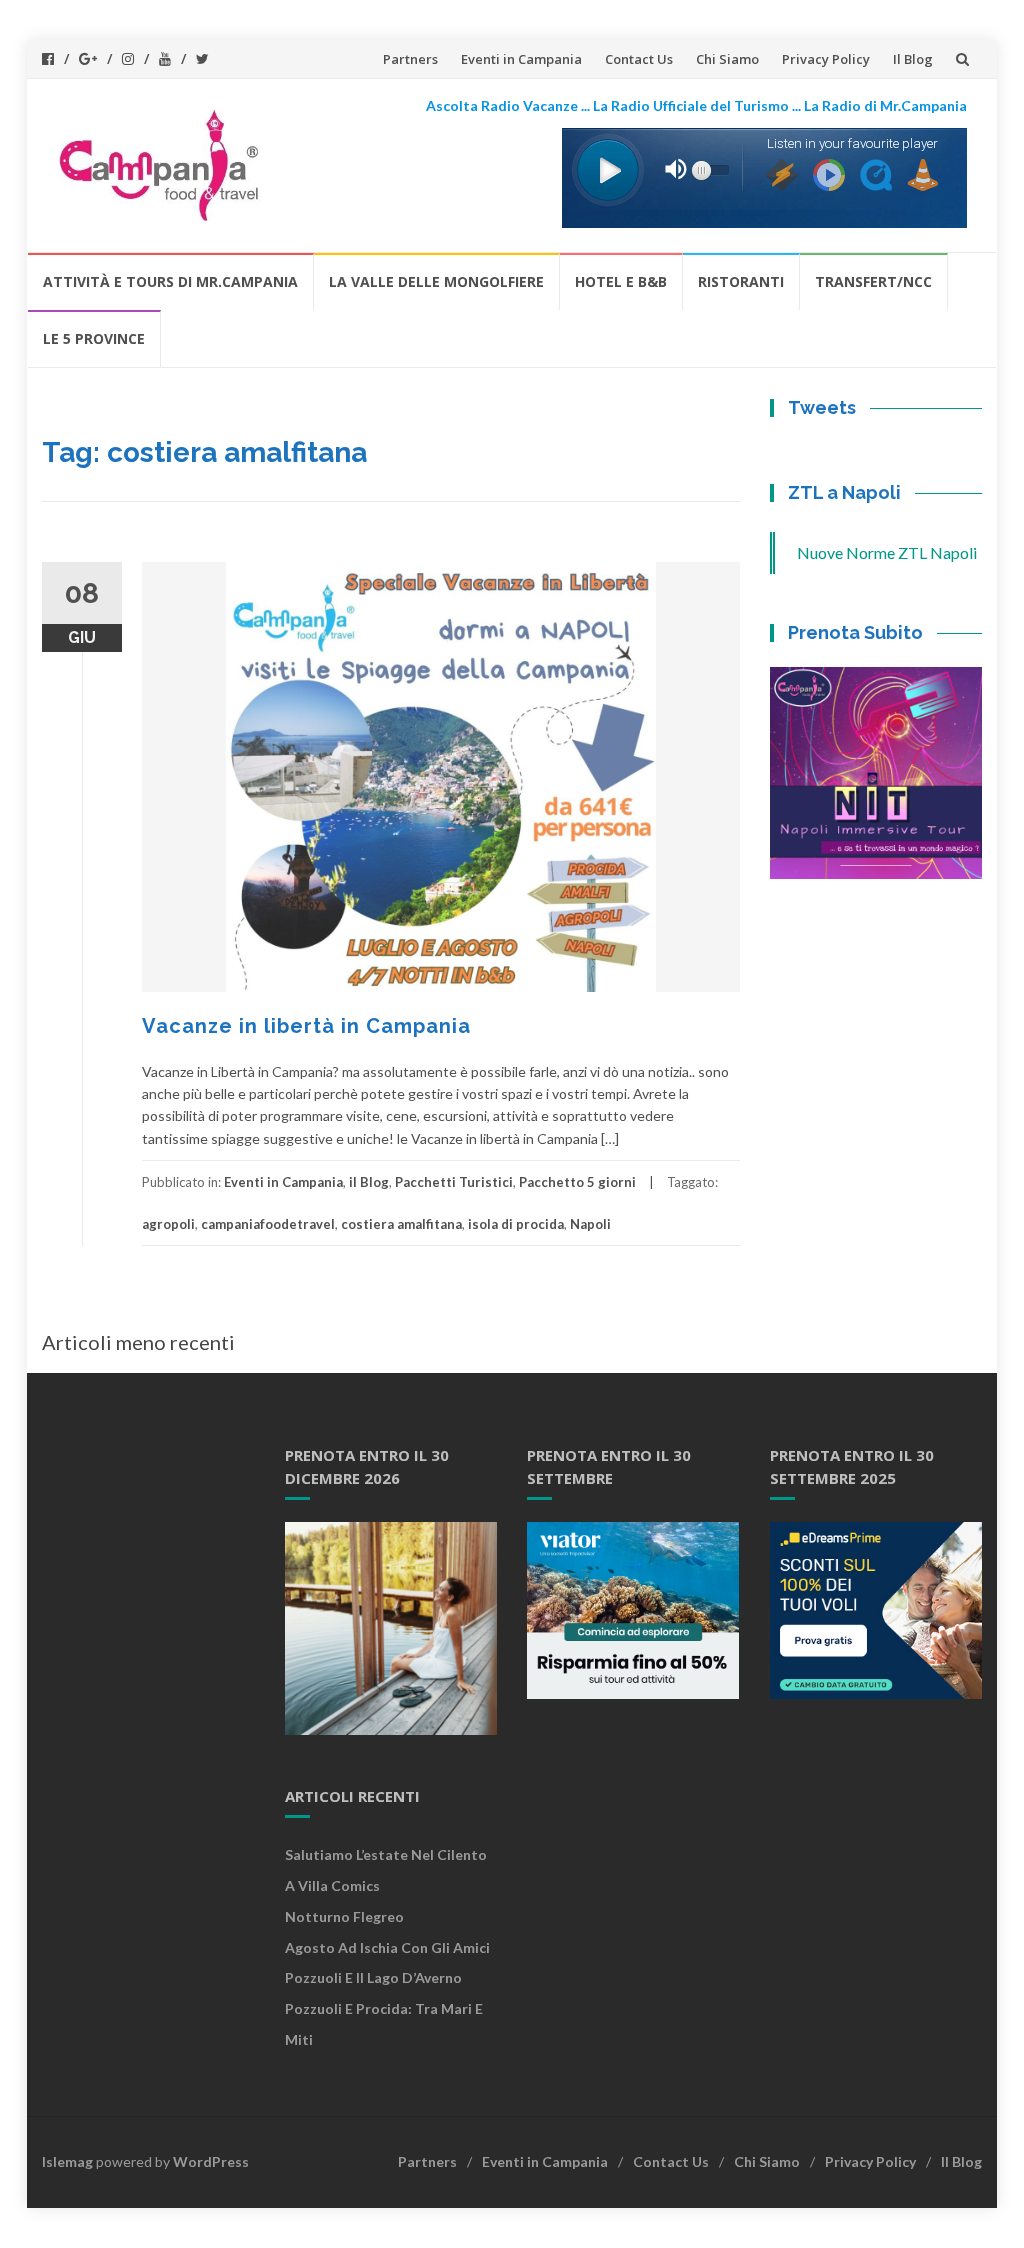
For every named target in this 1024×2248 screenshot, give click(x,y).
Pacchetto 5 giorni (577, 1182)
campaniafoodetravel (268, 1224)
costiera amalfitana (401, 1224)
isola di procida (516, 1224)
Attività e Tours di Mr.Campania (170, 281)
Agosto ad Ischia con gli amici (387, 1947)
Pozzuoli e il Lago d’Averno (375, 1977)
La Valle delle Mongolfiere (436, 281)
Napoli (590, 1224)
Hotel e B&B (621, 281)
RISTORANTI (741, 281)
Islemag (67, 2161)
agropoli (168, 1224)
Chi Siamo (727, 59)
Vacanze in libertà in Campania (306, 1026)
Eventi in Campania (521, 59)
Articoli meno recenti (138, 1342)
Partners (410, 59)
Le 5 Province (94, 338)
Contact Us (639, 59)
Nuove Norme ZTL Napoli (887, 552)
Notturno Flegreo (344, 1916)
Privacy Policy (826, 59)
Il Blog (913, 59)
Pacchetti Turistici (454, 1182)
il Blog (369, 1182)
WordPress (211, 2161)
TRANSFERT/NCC (873, 281)
